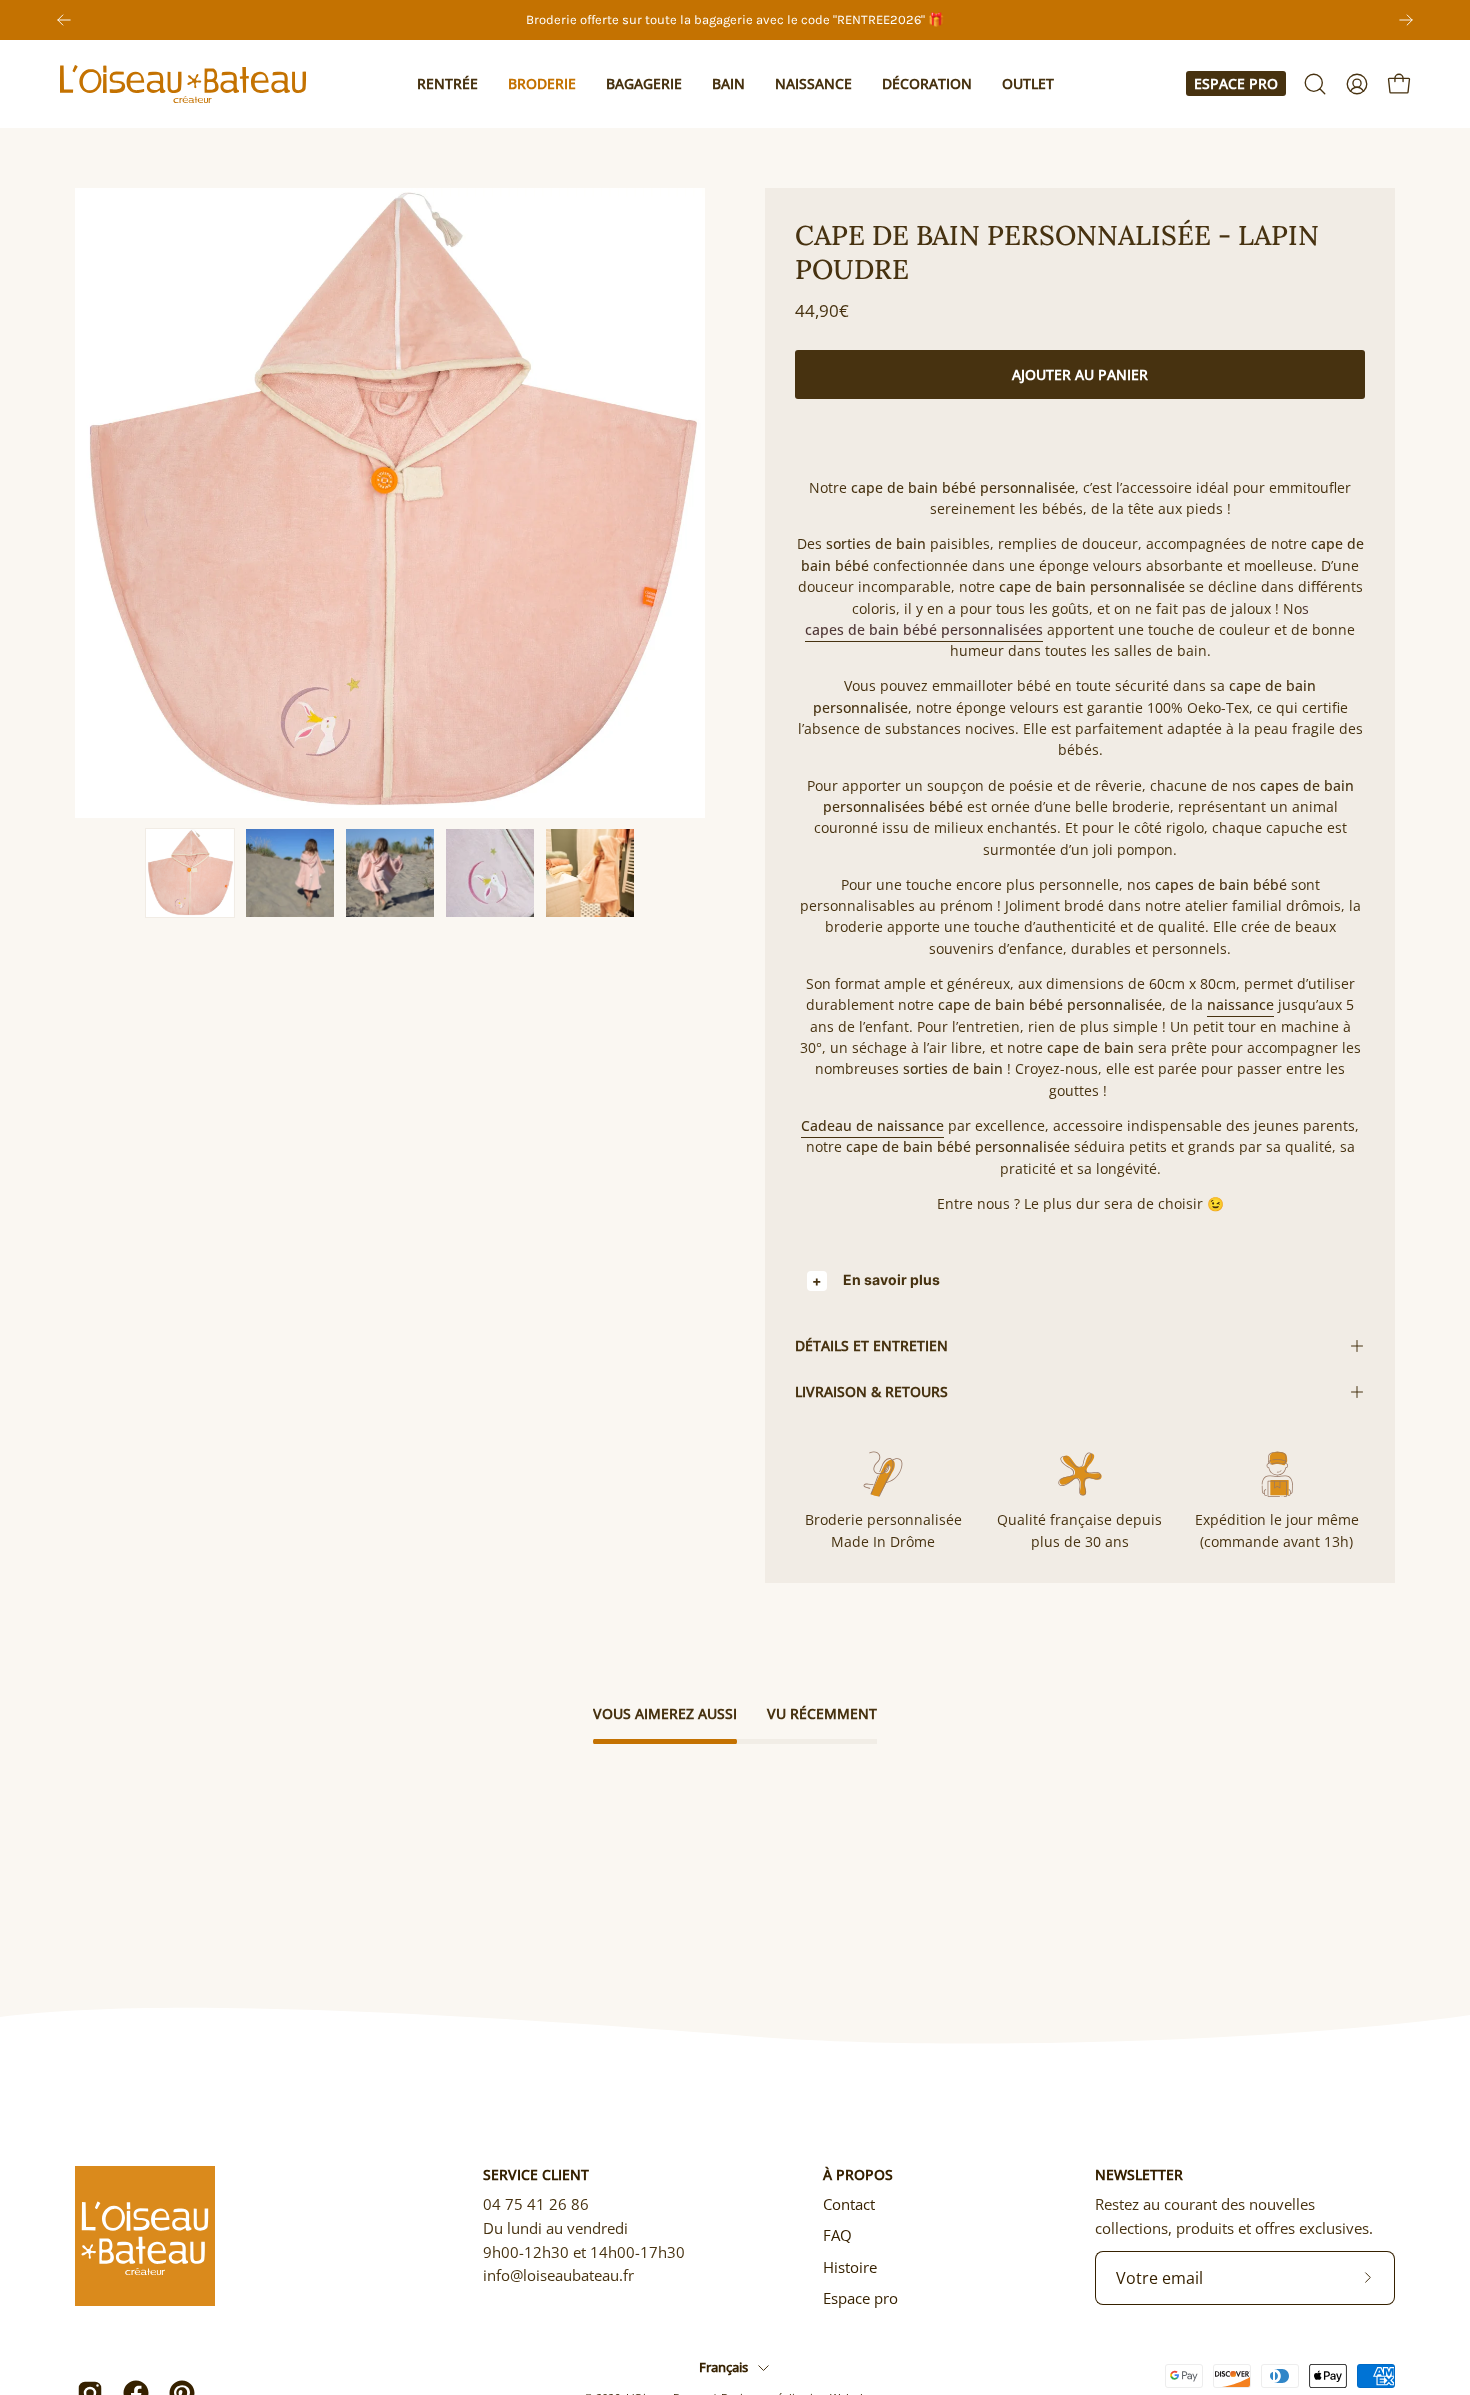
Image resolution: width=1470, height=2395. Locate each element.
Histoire (850, 2267)
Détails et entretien (871, 1345)
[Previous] (64, 20)
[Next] (1406, 20)
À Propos (858, 2175)
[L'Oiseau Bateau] (185, 84)
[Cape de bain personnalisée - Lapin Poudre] (190, 873)
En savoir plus (891, 1279)
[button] (447, 84)
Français (723, 2367)
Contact (849, 2204)
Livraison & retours (871, 1391)
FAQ (837, 2235)
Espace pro (1236, 83)
